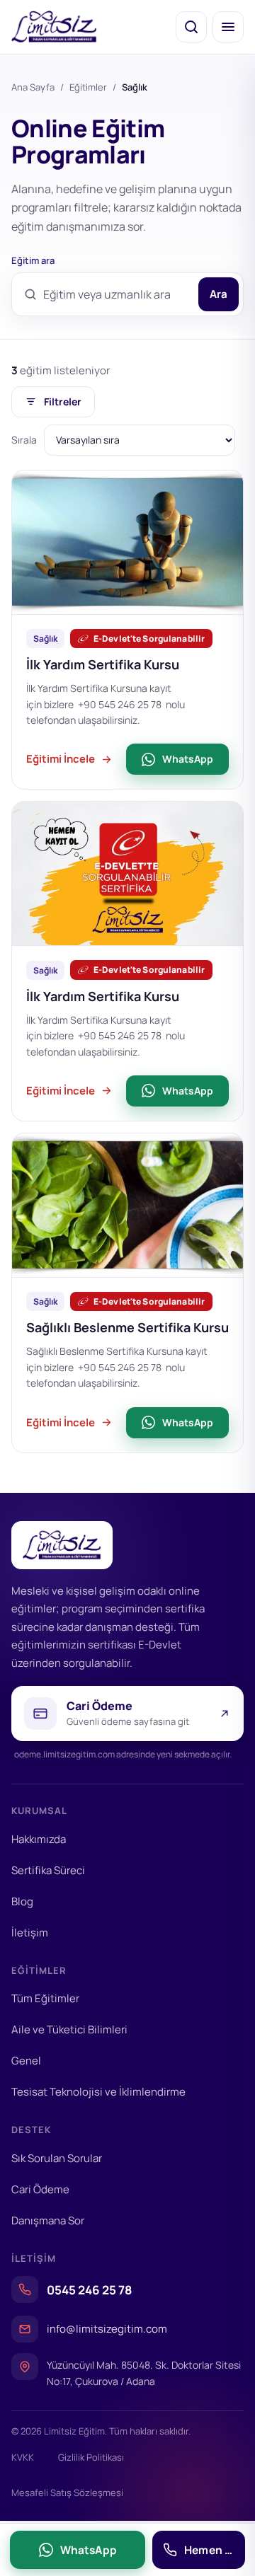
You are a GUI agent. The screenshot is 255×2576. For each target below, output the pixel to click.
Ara (219, 294)
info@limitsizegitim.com (107, 2329)
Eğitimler (88, 87)
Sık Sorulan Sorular (57, 2158)
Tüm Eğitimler (45, 1998)
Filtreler (63, 402)
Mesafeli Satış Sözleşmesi (67, 2493)
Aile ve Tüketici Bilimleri (69, 2029)
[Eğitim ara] (191, 27)
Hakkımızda (39, 1839)
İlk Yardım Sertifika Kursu (103, 664)
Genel (26, 2061)
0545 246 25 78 (89, 2290)
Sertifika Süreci (48, 1870)
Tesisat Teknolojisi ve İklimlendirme (98, 2092)
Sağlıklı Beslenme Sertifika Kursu (127, 1327)
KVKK (23, 2457)
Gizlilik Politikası (91, 2457)
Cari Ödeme (40, 2189)
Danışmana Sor (48, 2220)
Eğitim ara (33, 260)
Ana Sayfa (33, 87)
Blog (22, 1901)
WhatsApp (188, 759)
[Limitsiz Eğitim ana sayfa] (54, 27)
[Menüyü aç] (228, 27)
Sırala (24, 440)
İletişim (30, 1933)
